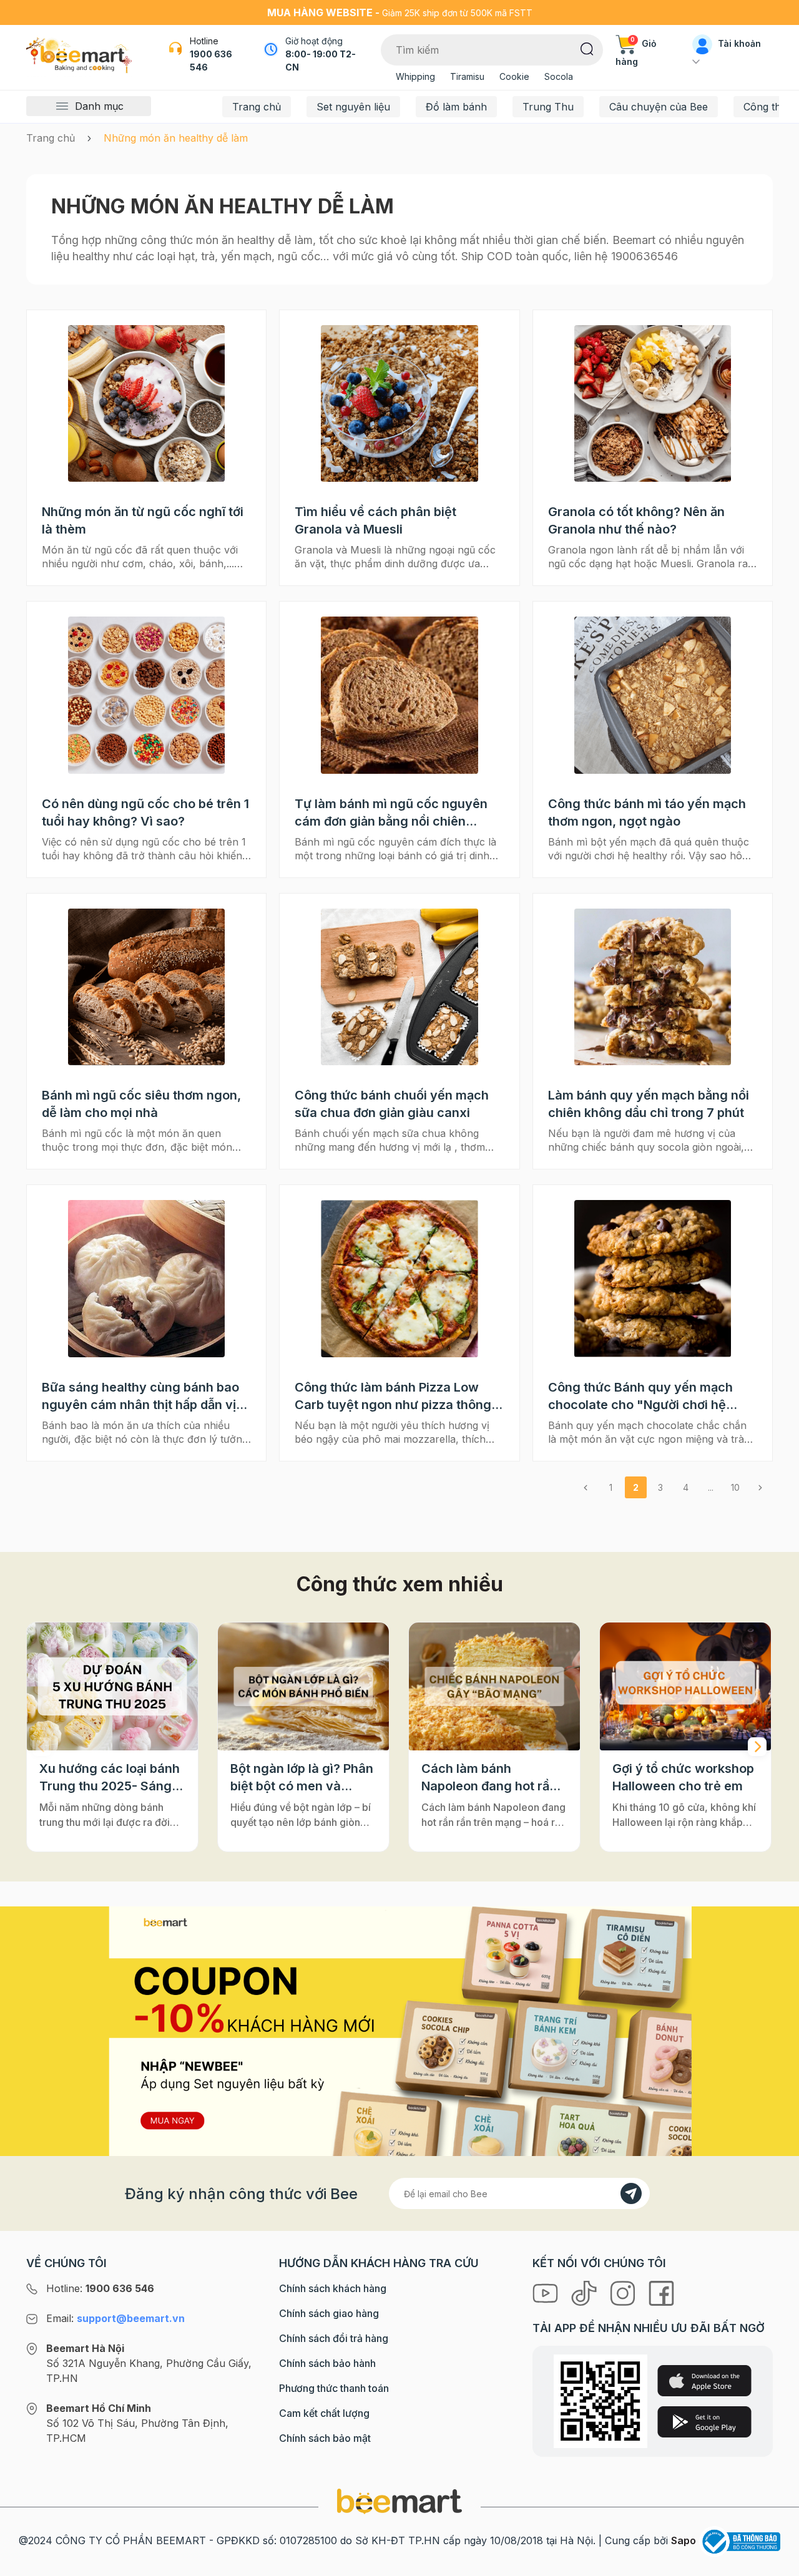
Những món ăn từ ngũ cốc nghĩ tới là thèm (143, 520)
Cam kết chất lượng (324, 2413)
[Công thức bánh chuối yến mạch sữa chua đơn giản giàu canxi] (399, 987)
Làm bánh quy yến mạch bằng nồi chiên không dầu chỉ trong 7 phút (649, 1104)
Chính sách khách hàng (333, 2288)
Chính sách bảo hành (327, 2363)
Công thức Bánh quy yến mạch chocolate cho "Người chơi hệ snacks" (640, 1397)
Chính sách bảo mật (325, 2438)
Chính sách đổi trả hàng (334, 2338)
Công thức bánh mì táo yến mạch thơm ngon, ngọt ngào (647, 812)
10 (735, 1487)
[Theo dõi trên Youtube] (547, 2293)
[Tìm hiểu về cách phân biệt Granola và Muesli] (399, 403)
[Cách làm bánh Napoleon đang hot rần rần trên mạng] (494, 1687)
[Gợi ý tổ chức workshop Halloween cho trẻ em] (685, 1687)
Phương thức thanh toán (334, 2388)
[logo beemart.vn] (399, 2500)
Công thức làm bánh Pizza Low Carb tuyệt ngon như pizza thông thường (393, 1397)
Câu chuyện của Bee (659, 107)
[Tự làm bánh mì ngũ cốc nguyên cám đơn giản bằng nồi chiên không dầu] (399, 695)
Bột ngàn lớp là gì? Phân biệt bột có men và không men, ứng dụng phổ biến (302, 1778)
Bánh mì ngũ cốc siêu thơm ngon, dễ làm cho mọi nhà (141, 1104)
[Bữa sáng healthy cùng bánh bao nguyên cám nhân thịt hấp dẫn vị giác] (146, 1278)
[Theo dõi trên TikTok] (586, 2293)
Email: (115, 2318)
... (711, 1487)
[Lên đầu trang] (776, 2564)
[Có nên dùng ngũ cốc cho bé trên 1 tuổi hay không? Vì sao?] (146, 695)
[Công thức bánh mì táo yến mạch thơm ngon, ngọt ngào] (653, 695)
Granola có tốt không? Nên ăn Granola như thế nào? (636, 520)
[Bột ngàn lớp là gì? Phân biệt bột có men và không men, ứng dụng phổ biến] (303, 1687)
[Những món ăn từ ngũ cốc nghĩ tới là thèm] (146, 403)
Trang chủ (257, 107)
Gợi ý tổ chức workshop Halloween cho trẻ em (683, 1777)
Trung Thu (548, 107)
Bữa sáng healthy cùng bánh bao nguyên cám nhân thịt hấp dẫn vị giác (140, 1397)
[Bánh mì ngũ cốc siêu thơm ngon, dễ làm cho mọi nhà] (146, 987)
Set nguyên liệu (353, 107)
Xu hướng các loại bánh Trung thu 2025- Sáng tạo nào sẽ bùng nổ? (110, 1778)
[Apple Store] (704, 2381)
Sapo (684, 2540)
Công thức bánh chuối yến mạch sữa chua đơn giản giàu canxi (392, 1104)
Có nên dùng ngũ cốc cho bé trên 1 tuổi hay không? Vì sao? (145, 812)
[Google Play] (704, 2422)
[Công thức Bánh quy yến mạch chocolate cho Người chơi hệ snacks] (653, 1278)
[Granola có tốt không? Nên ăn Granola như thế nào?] (653, 403)
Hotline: (100, 2288)
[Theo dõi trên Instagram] (624, 2293)
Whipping (415, 76)
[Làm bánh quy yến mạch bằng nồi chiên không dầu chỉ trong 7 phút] (653, 987)
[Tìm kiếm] (587, 48)
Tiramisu (467, 76)
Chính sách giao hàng (329, 2313)
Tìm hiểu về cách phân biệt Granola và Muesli (375, 520)
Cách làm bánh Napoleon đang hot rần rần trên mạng (489, 1778)
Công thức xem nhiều (400, 1584)
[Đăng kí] (631, 2193)
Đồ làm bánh (456, 107)
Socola (559, 76)
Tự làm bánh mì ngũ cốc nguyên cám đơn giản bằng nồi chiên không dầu (391, 813)
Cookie (514, 76)
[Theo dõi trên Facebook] (661, 2293)
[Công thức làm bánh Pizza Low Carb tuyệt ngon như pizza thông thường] (399, 1278)
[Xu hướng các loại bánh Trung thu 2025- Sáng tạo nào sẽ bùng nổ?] (112, 1687)
